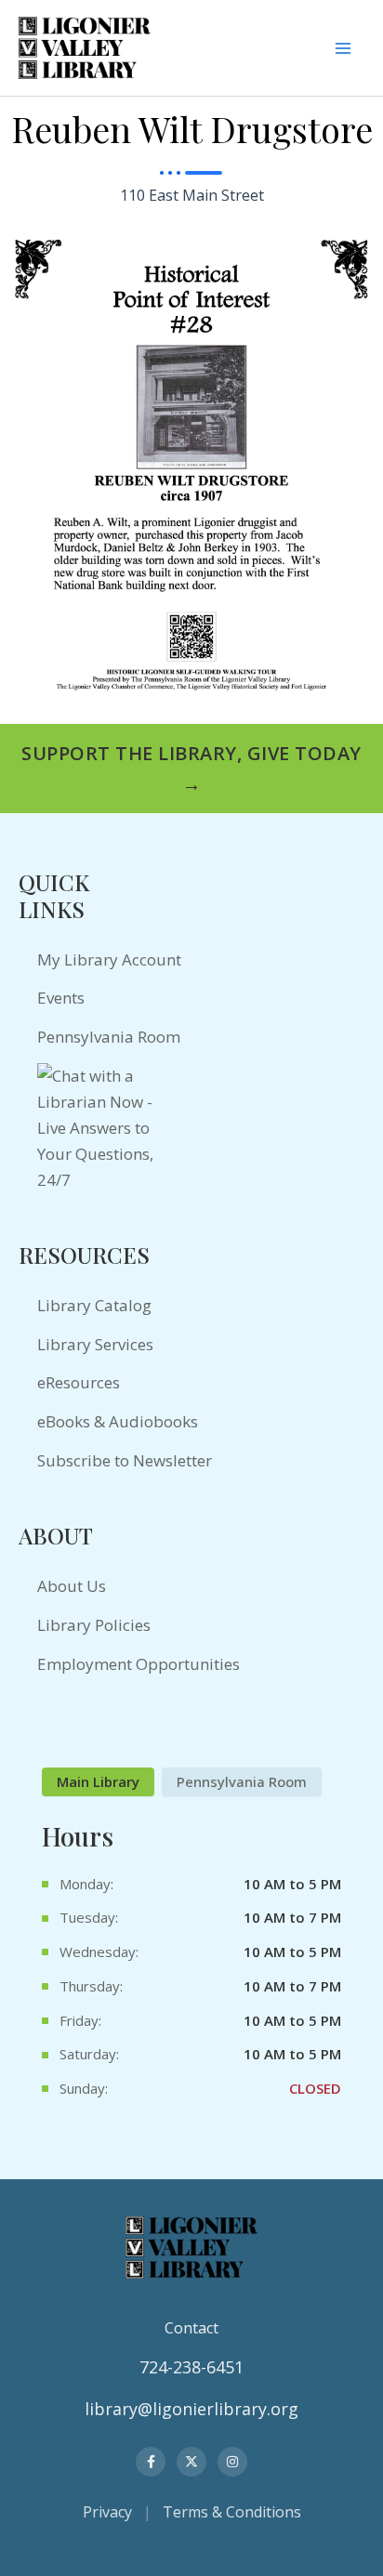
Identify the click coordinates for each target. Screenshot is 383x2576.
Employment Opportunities (139, 1664)
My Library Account (109, 959)
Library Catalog (94, 1305)
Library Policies (94, 1625)
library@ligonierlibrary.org (191, 2409)
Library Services (95, 1344)
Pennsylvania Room (109, 1037)
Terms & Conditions (232, 2512)
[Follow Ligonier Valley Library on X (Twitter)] (191, 2462)
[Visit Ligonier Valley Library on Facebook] (151, 2462)
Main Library (98, 1781)
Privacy (107, 2512)
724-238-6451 (191, 2367)
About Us (72, 1586)
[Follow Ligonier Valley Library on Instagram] (232, 2462)
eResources (79, 1382)
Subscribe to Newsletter (125, 1460)
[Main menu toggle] (343, 48)
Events (61, 998)
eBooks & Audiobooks (118, 1421)
